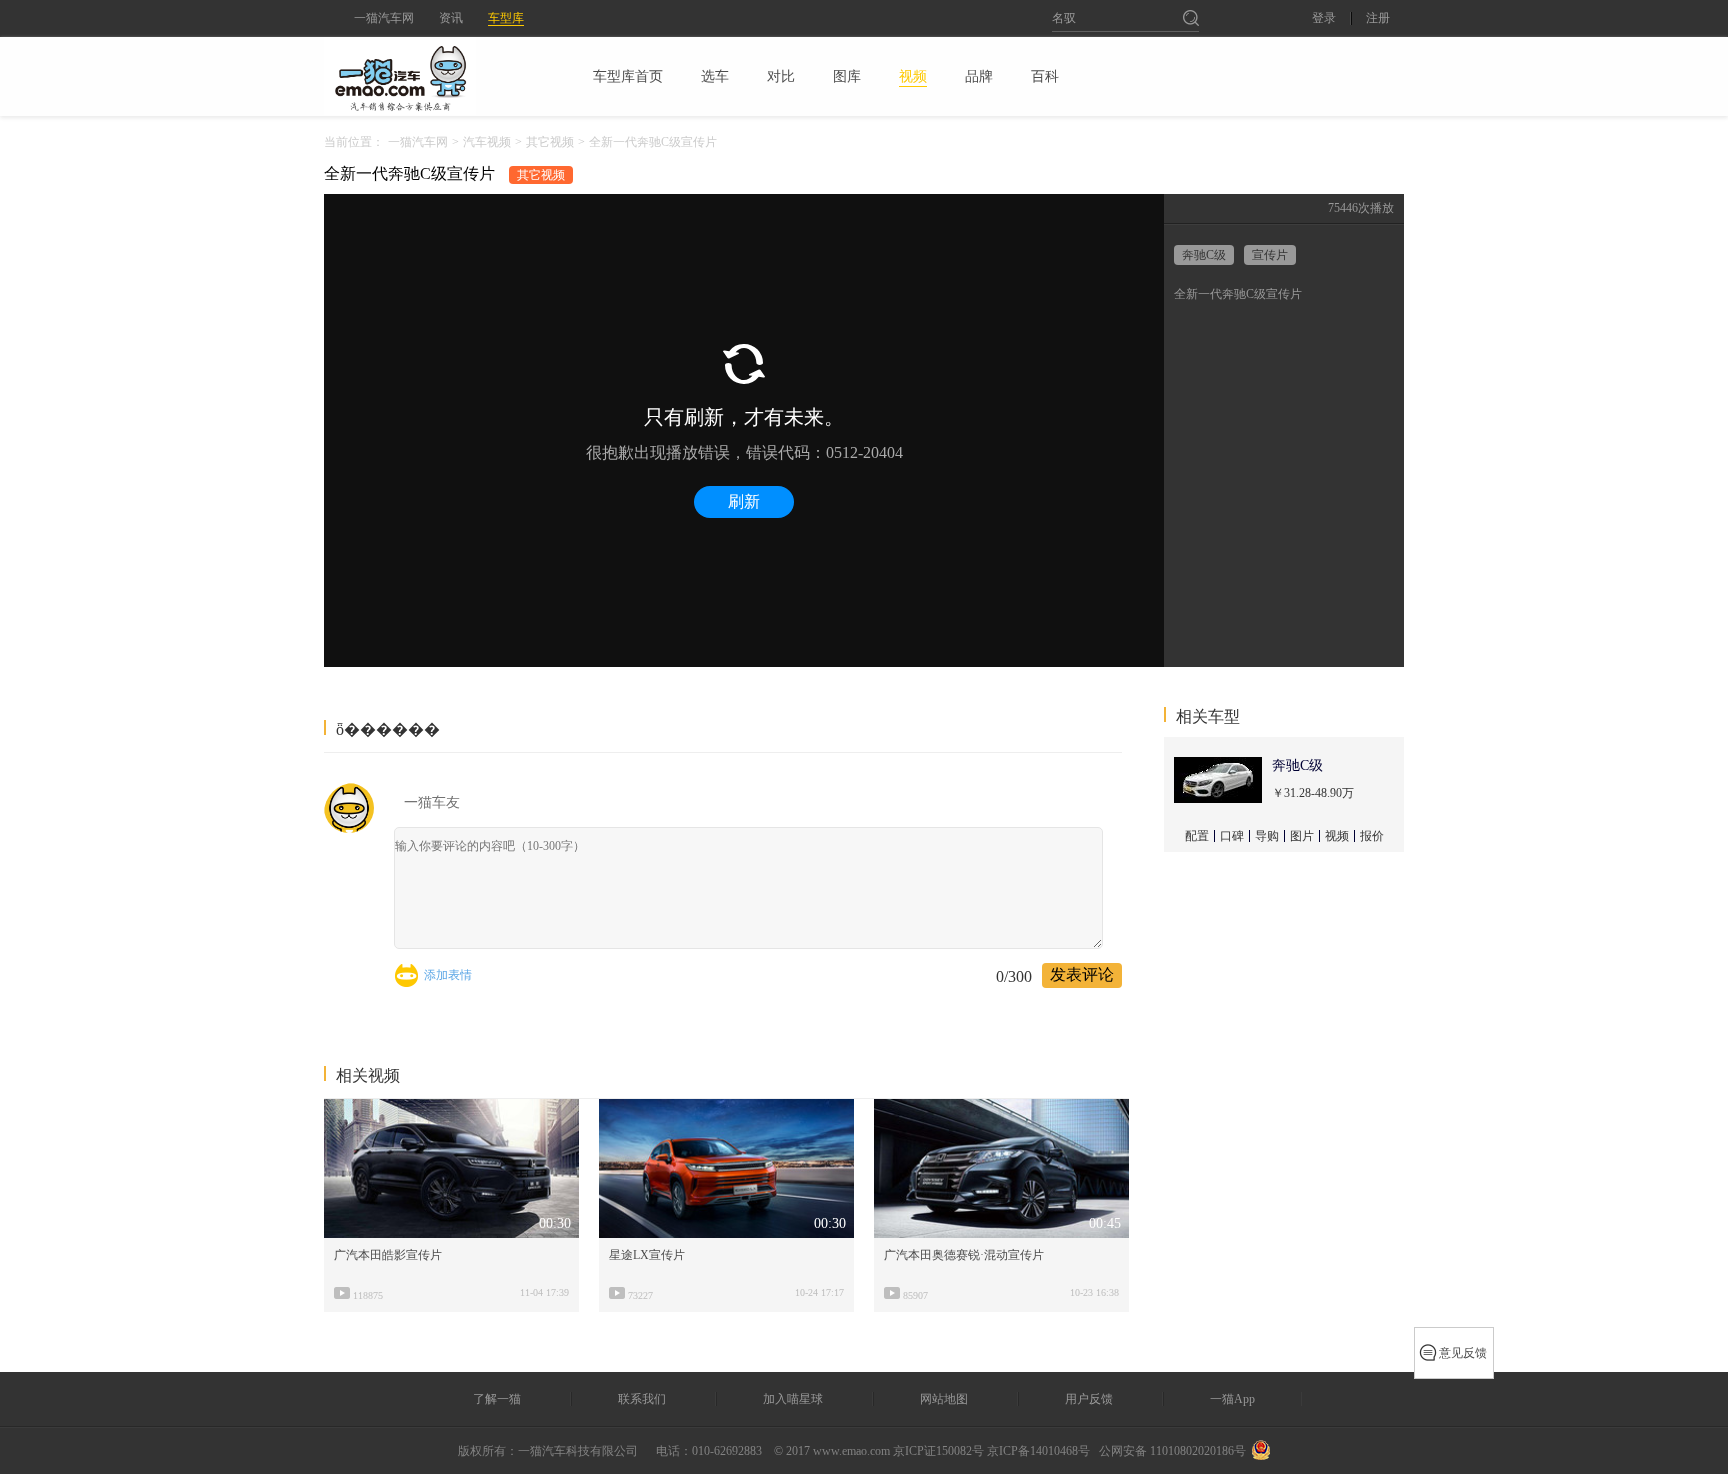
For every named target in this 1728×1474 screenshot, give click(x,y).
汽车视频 (487, 142)
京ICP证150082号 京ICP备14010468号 (991, 1451)
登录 (1324, 18)
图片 (1302, 836)
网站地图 (944, 1399)
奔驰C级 (1204, 255)
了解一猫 (497, 1399)
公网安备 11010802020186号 (1172, 1451)
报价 (1372, 836)
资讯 (451, 18)
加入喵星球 (793, 1399)
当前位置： (354, 142)
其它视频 (550, 142)
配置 (1197, 836)
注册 (1378, 18)
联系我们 (642, 1399)
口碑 (1232, 836)
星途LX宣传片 (647, 1255)
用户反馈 (1089, 1399)
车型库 (506, 18)
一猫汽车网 (384, 18)
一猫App (1232, 1399)
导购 (1267, 836)
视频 (1337, 836)
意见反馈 (1463, 1353)
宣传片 (1270, 255)
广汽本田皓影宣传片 (388, 1255)
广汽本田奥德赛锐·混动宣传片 (964, 1255)
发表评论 (1082, 974)
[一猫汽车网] (435, 76)
